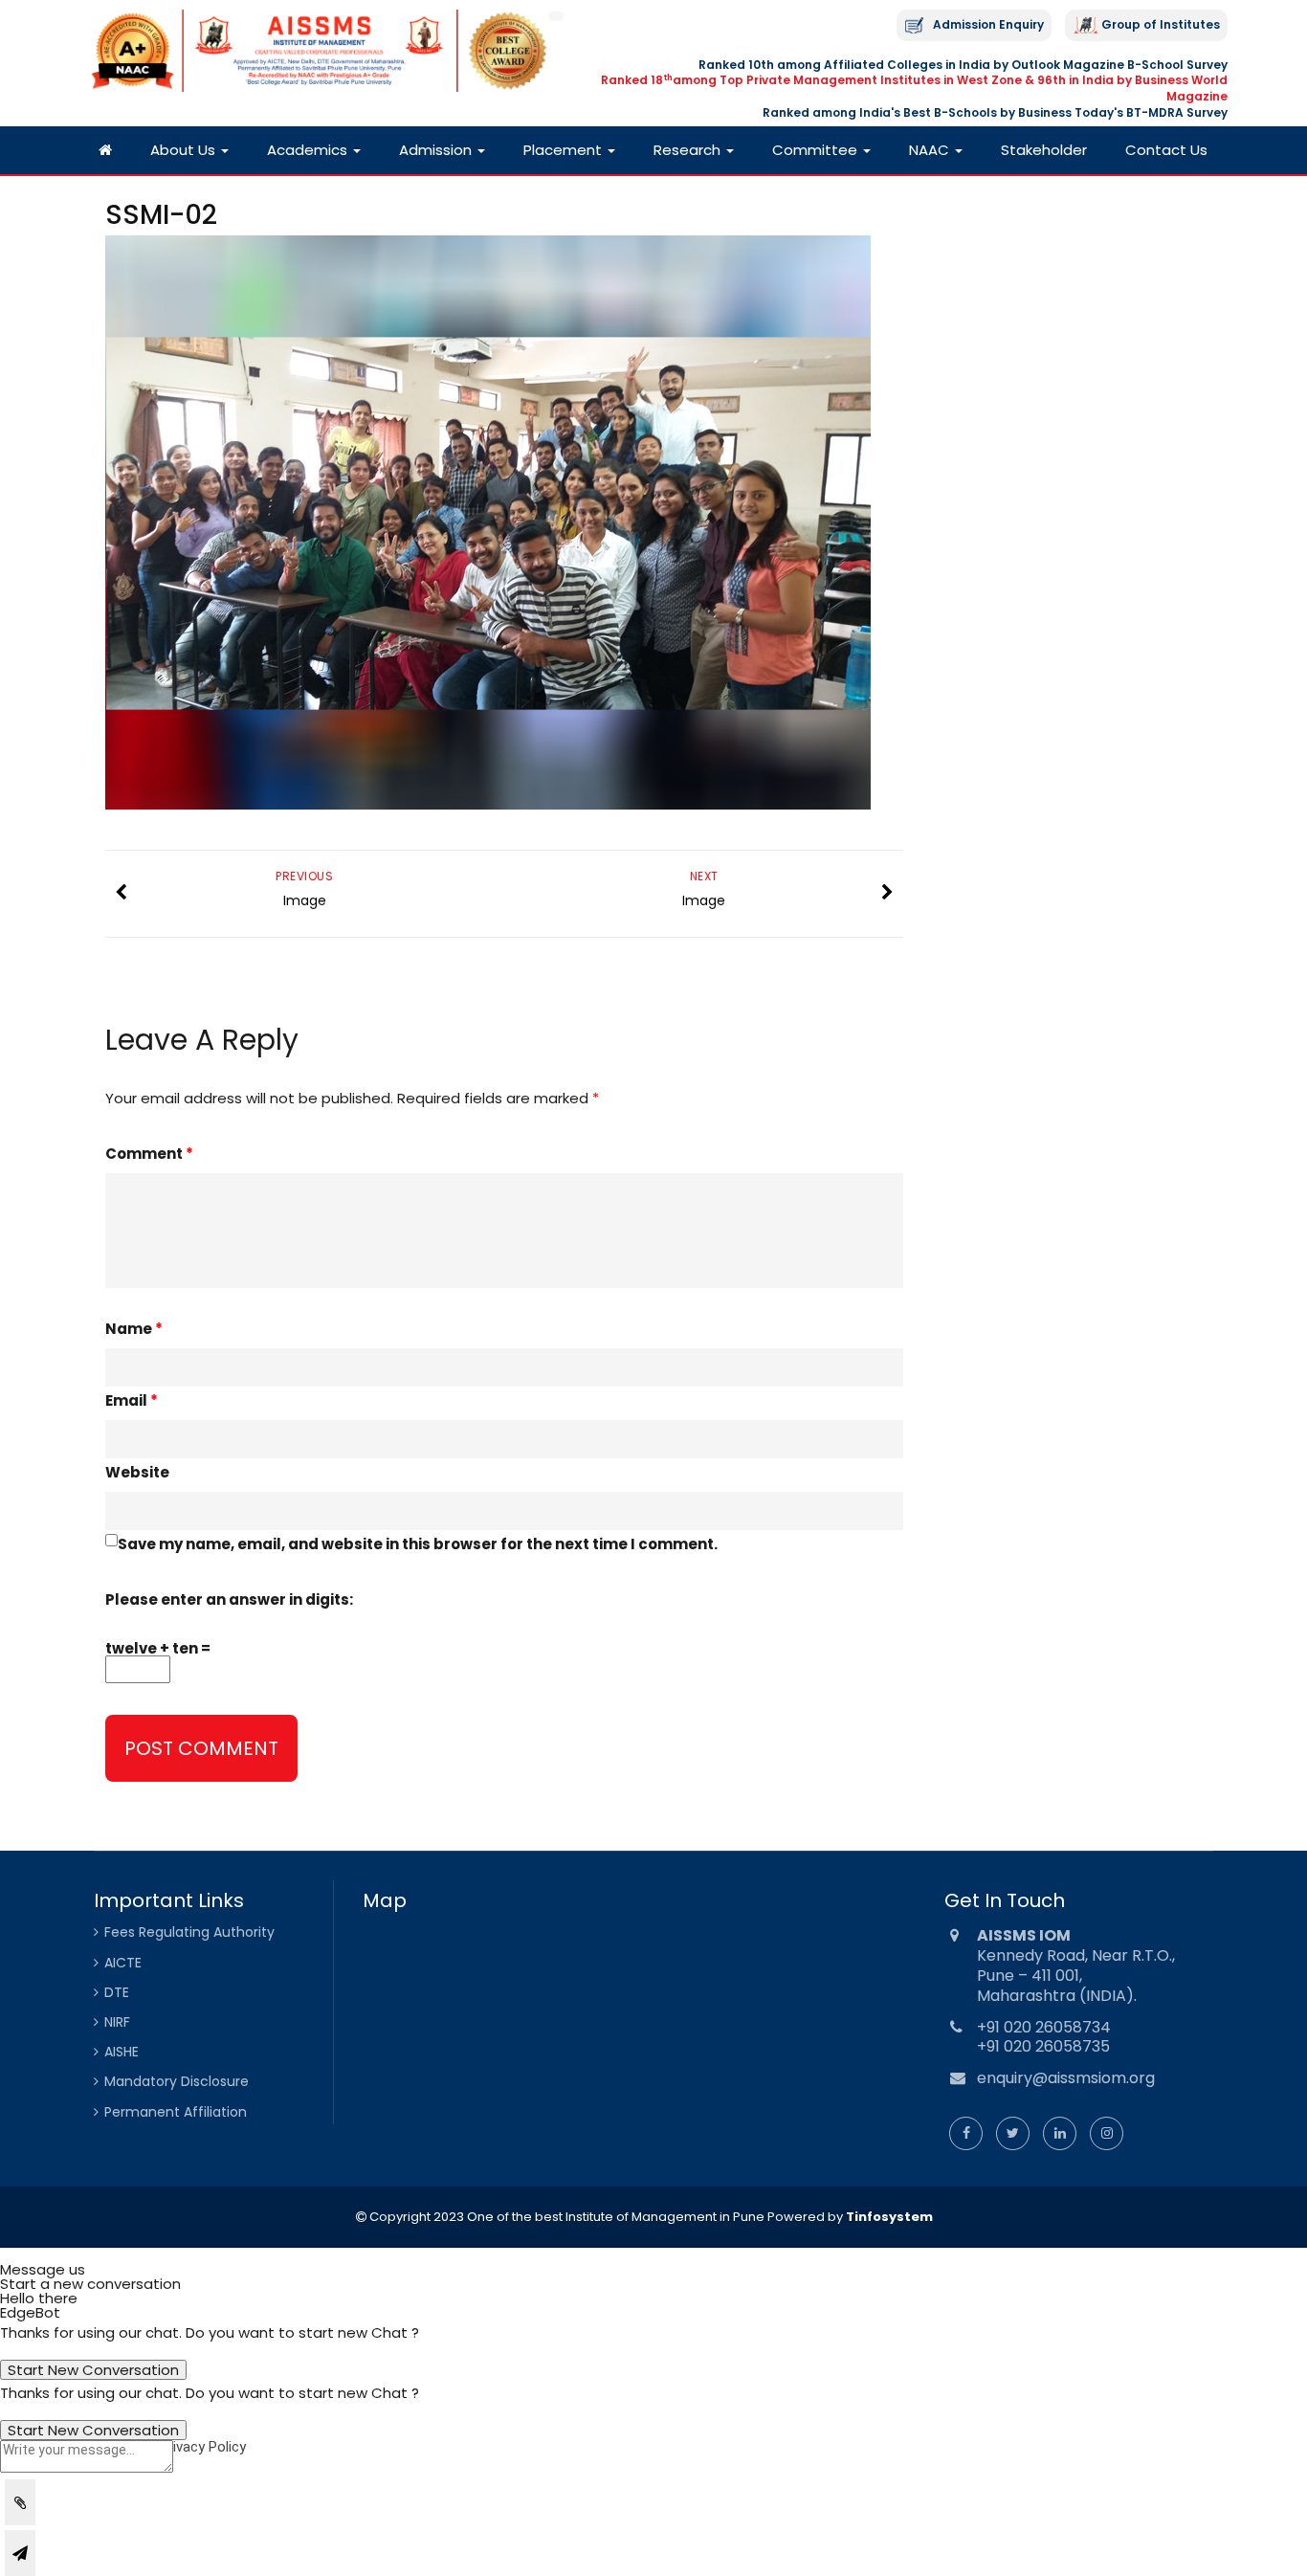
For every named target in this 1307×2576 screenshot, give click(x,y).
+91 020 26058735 (1043, 2046)
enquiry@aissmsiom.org (1066, 2078)
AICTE (123, 1963)
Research (689, 150)
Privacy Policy (203, 2447)
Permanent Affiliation (176, 2112)
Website (137, 1472)
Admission (437, 150)
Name (134, 1329)
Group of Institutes (1161, 25)
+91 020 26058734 (1044, 2027)
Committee (817, 150)
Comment (149, 1154)
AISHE (122, 2052)
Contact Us (1166, 150)
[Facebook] (966, 2133)
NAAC (931, 150)
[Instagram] (1107, 2133)
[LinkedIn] (1060, 2133)
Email (132, 1400)
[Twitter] (1013, 2133)
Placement (565, 150)
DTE (117, 1992)
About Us (185, 150)
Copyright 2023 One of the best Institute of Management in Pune (565, 2217)
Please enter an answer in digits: (229, 1599)
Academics (309, 150)
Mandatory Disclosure (177, 2081)
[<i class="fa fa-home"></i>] (105, 150)
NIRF (117, 2022)
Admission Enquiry (988, 25)
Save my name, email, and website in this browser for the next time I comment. (418, 1544)
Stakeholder (1044, 150)
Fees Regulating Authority (189, 1932)
